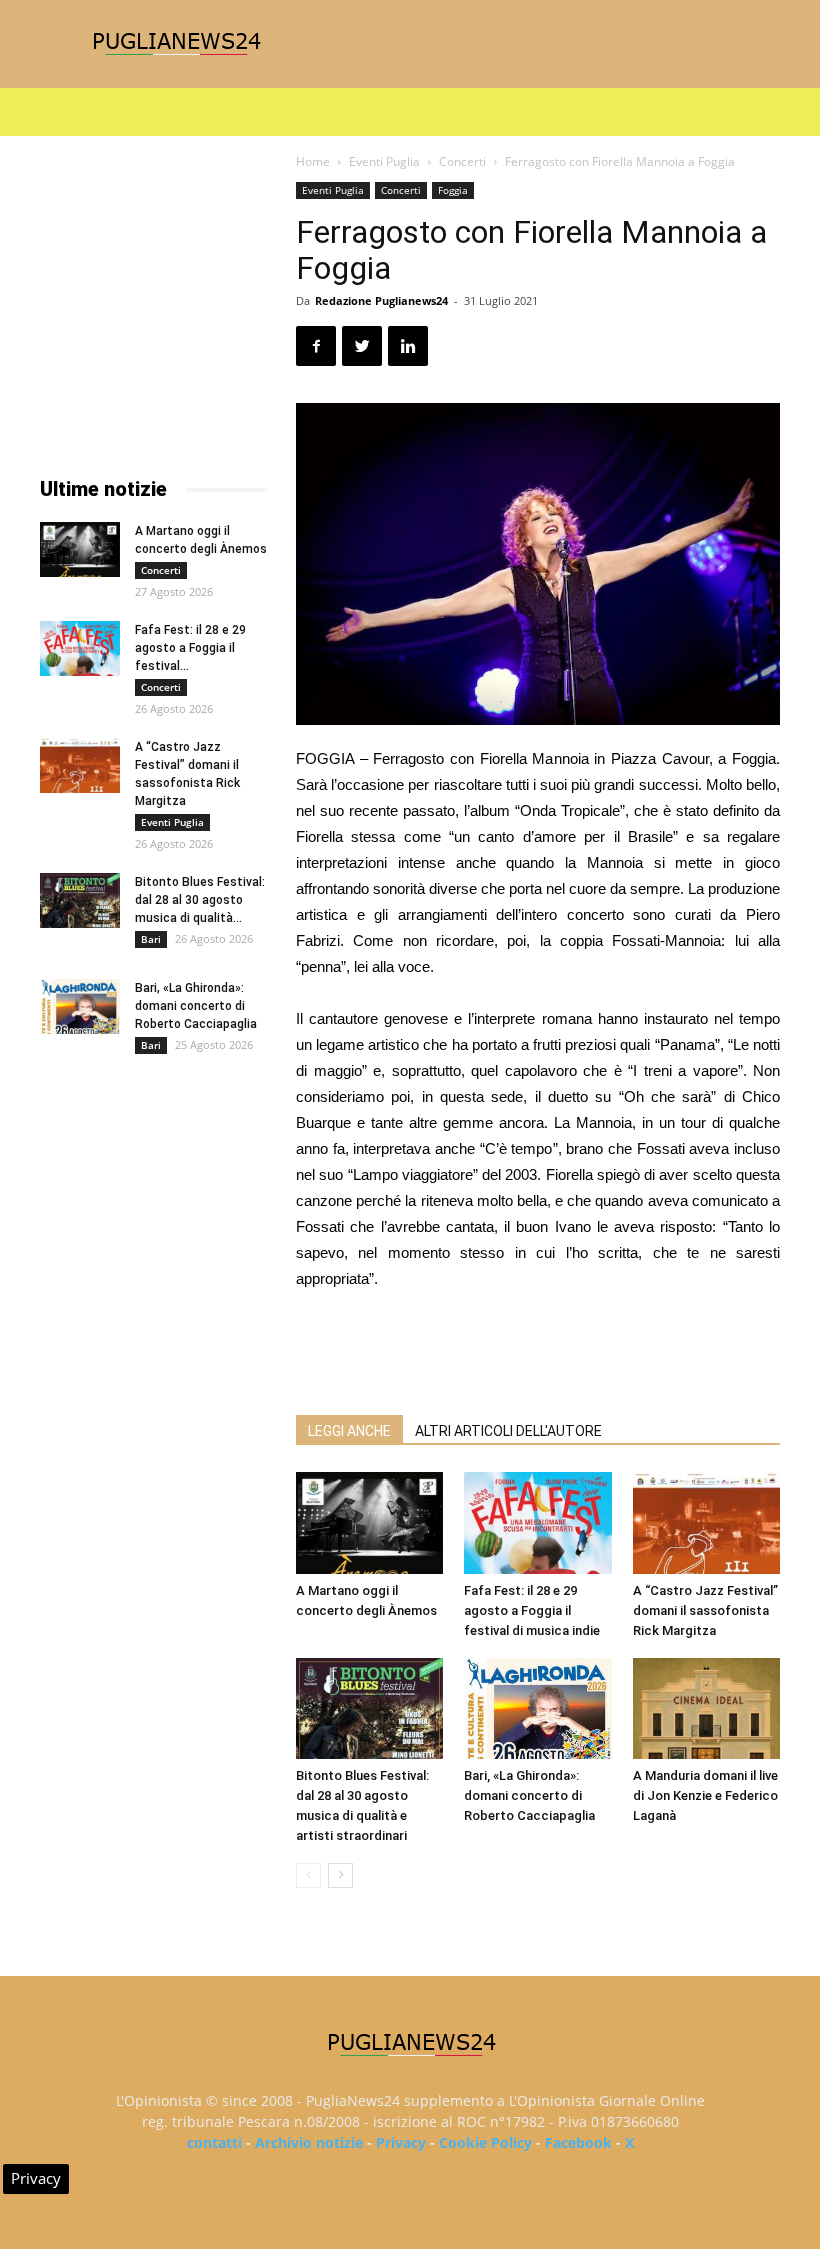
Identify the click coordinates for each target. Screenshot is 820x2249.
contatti (214, 2142)
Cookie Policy (485, 2142)
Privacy (401, 2142)
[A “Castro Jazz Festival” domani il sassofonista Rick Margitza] (706, 1522)
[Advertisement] (538, 1348)
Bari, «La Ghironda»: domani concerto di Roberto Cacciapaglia (529, 1795)
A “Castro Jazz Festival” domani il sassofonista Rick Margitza (705, 1610)
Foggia (453, 190)
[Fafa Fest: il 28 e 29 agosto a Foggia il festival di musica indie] (537, 1522)
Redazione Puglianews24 (381, 300)
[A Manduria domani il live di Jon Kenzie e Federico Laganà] (706, 1708)
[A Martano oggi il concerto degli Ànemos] (369, 1522)
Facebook (578, 2142)
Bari (151, 939)
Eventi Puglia (384, 161)
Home (313, 161)
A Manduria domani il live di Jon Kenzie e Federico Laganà (705, 1795)
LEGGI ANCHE (349, 1431)
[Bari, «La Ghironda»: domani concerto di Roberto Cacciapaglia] (537, 1708)
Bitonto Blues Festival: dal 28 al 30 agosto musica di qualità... (200, 900)
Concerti (462, 161)
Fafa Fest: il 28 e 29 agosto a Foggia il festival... (190, 648)
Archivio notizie (309, 2142)
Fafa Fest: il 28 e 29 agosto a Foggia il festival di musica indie (532, 1610)
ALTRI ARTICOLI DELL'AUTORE (508, 1431)
